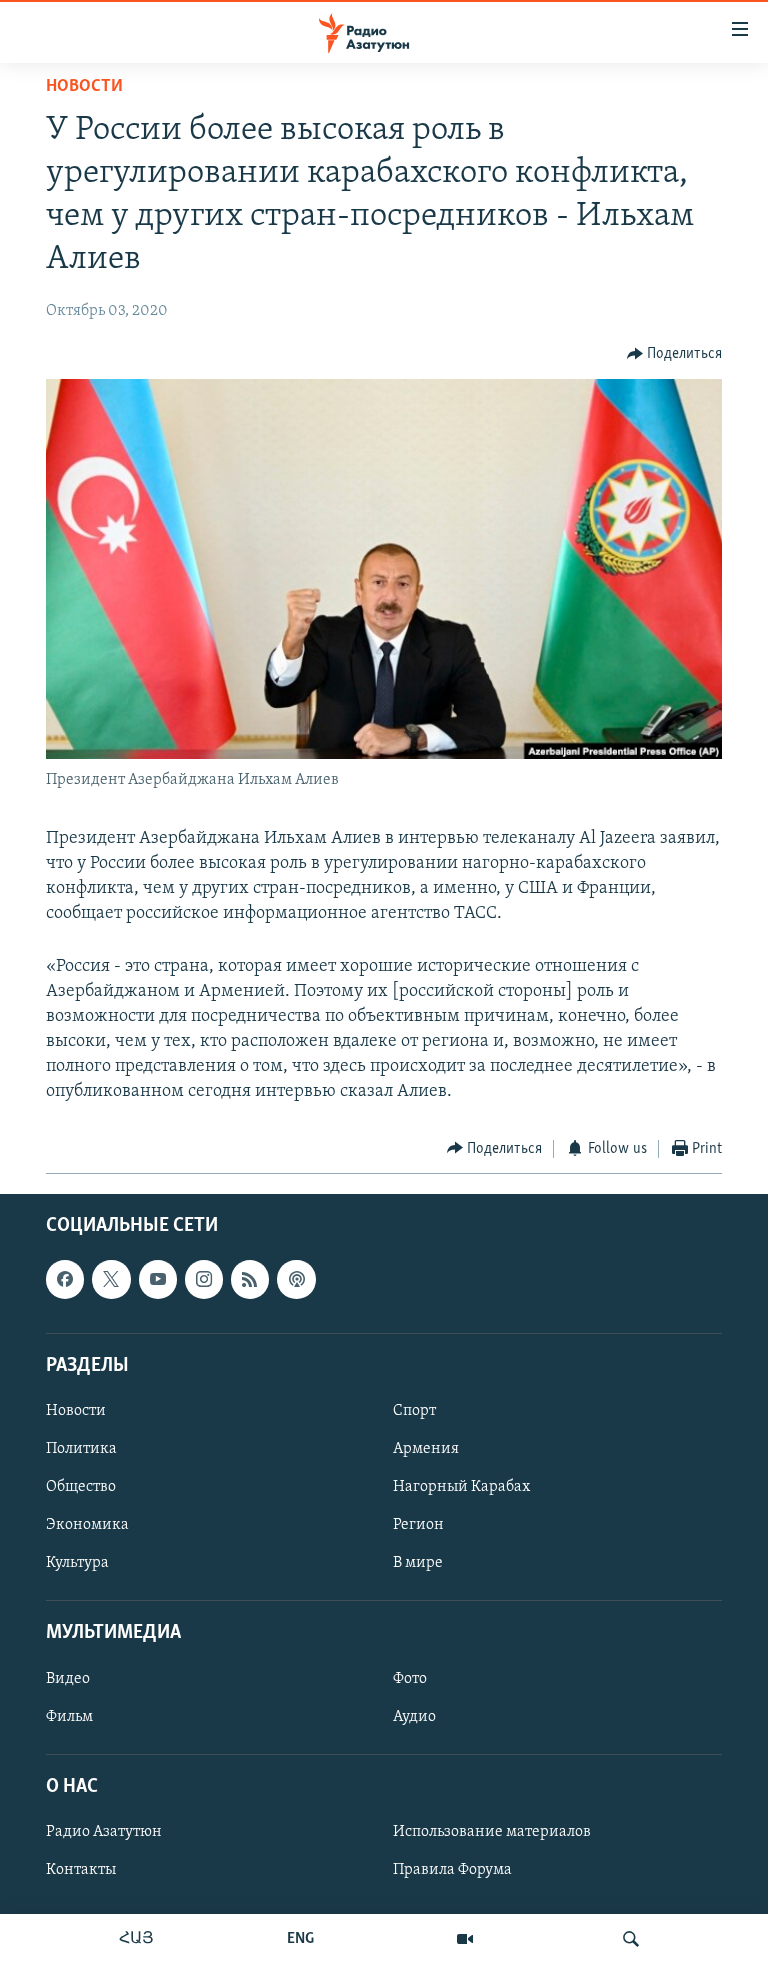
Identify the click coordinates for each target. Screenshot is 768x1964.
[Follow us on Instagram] (204, 1280)
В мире (418, 1563)
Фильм (69, 1717)
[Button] (675, 354)
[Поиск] (631, 1939)
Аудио (414, 1717)
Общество (81, 1487)
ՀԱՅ (136, 1939)
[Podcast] (296, 1280)
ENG (300, 1939)
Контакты (81, 1870)
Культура (77, 1563)
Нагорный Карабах (461, 1487)
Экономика (87, 1525)
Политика (81, 1449)
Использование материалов (492, 1832)
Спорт (414, 1411)
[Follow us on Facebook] (65, 1280)
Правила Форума (452, 1870)
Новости (84, 87)
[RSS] (250, 1280)
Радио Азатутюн (104, 1832)
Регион (418, 1525)
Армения (426, 1449)
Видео (68, 1679)
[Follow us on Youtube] (158, 1280)
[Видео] (465, 1939)
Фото (410, 1679)
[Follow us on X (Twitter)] (111, 1280)
